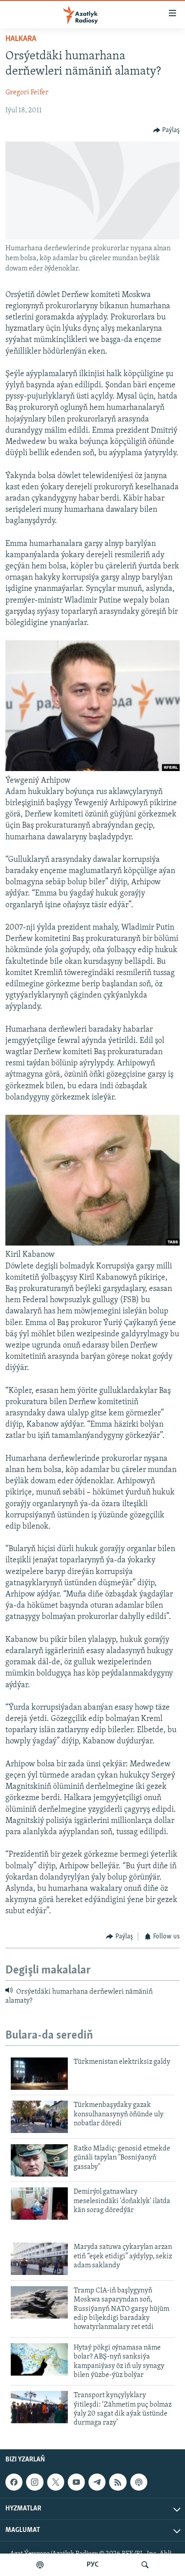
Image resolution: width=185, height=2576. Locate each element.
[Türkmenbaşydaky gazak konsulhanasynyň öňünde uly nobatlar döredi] (39, 2117)
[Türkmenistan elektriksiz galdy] (39, 2074)
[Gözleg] (145, 2565)
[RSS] (118, 2482)
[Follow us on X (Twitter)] (56, 2482)
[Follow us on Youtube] (76, 2482)
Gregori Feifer (27, 93)
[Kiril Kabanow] (92, 1244)
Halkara (21, 39)
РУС (93, 2565)
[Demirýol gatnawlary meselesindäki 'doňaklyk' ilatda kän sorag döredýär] (39, 2204)
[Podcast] (139, 2482)
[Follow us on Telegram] (97, 2482)
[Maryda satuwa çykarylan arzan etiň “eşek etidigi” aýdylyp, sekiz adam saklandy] (39, 2259)
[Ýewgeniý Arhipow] (92, 769)
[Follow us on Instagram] (35, 2482)
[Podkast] (40, 2565)
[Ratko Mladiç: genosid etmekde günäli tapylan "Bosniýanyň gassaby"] (39, 2160)
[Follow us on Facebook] (14, 2482)
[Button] (167, 130)
